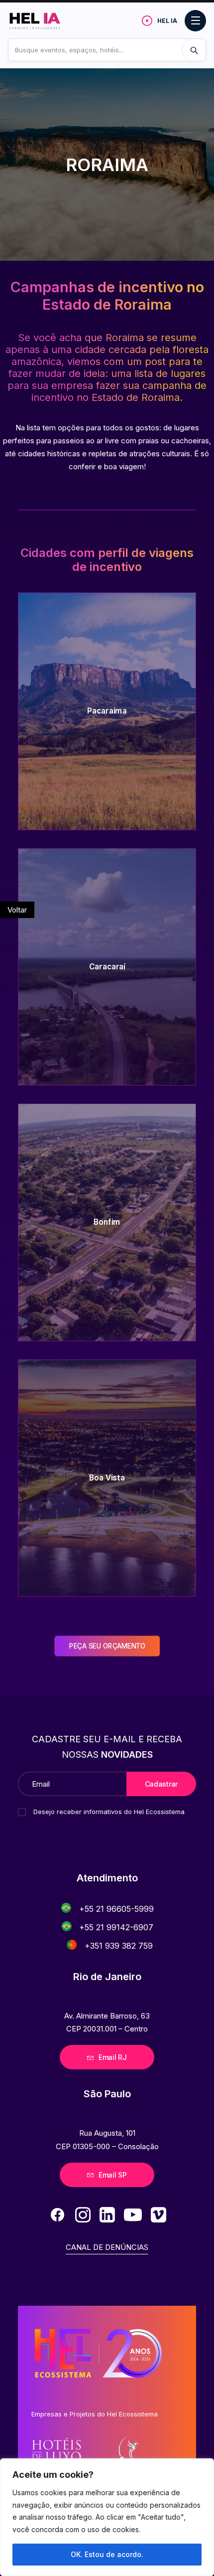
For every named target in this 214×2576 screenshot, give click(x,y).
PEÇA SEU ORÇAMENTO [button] (107, 1646)
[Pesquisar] (194, 50)
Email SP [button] (113, 2175)
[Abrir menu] (195, 21)
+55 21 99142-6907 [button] (116, 1927)
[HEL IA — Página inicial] (44, 20)
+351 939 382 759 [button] (119, 1946)
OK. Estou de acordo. (107, 2554)
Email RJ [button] (113, 2057)
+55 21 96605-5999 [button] (116, 1909)
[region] (107, 2517)
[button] (66, 1908)
